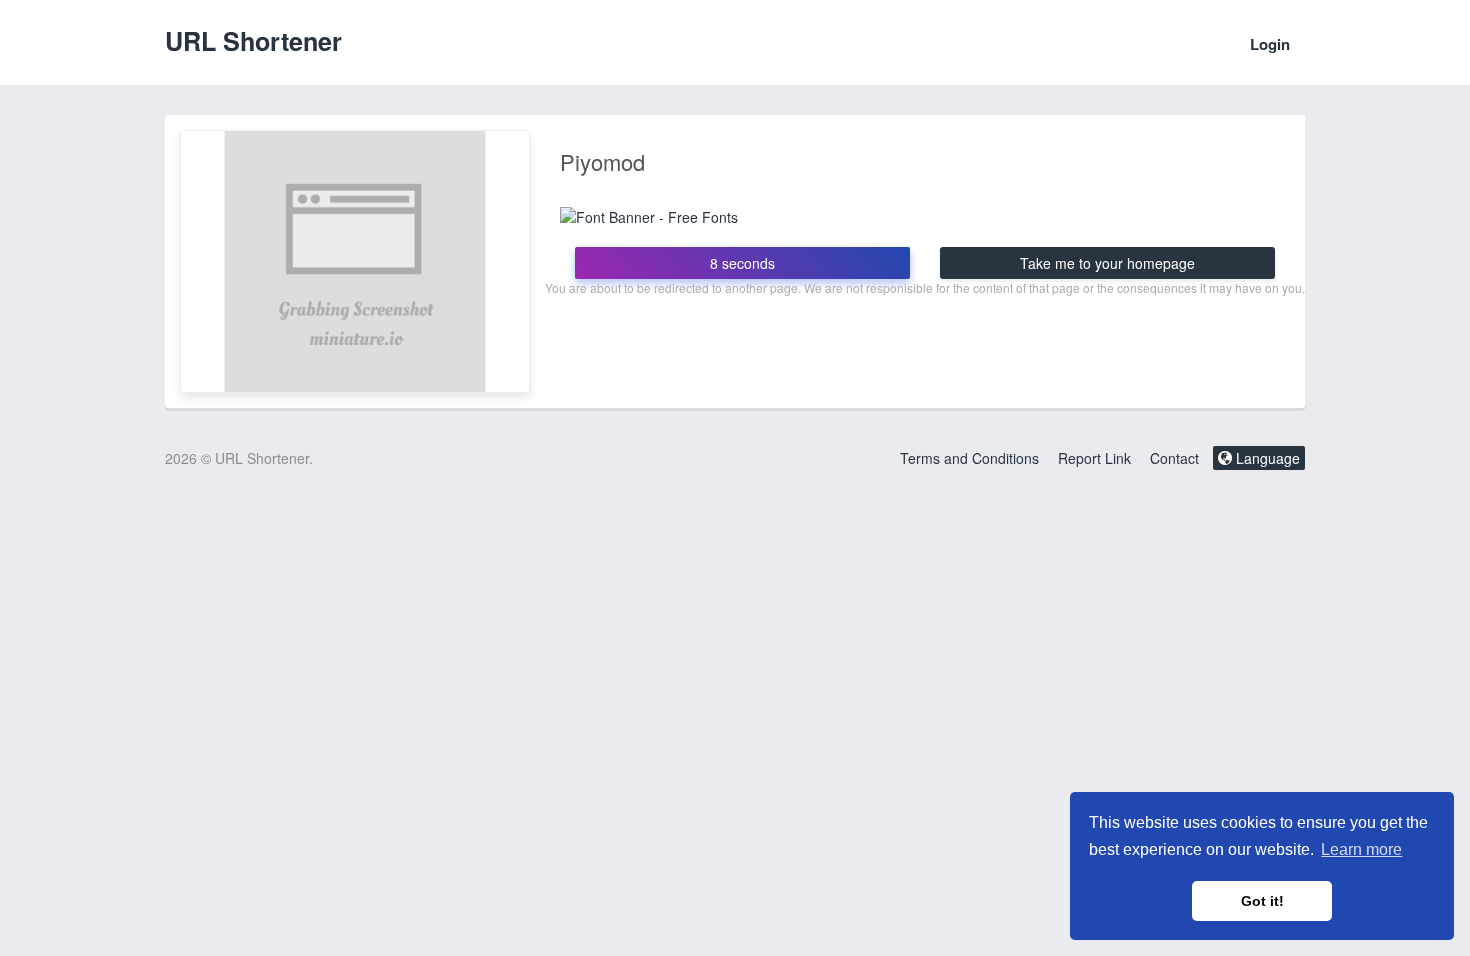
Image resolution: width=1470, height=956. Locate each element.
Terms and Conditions (969, 458)
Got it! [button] (1262, 901)
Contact (1174, 458)
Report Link (1094, 458)
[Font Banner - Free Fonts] (649, 214)
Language (1266, 458)
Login (1270, 44)
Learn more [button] (1361, 849)
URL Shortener (253, 41)
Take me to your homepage (1107, 263)
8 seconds (742, 263)
